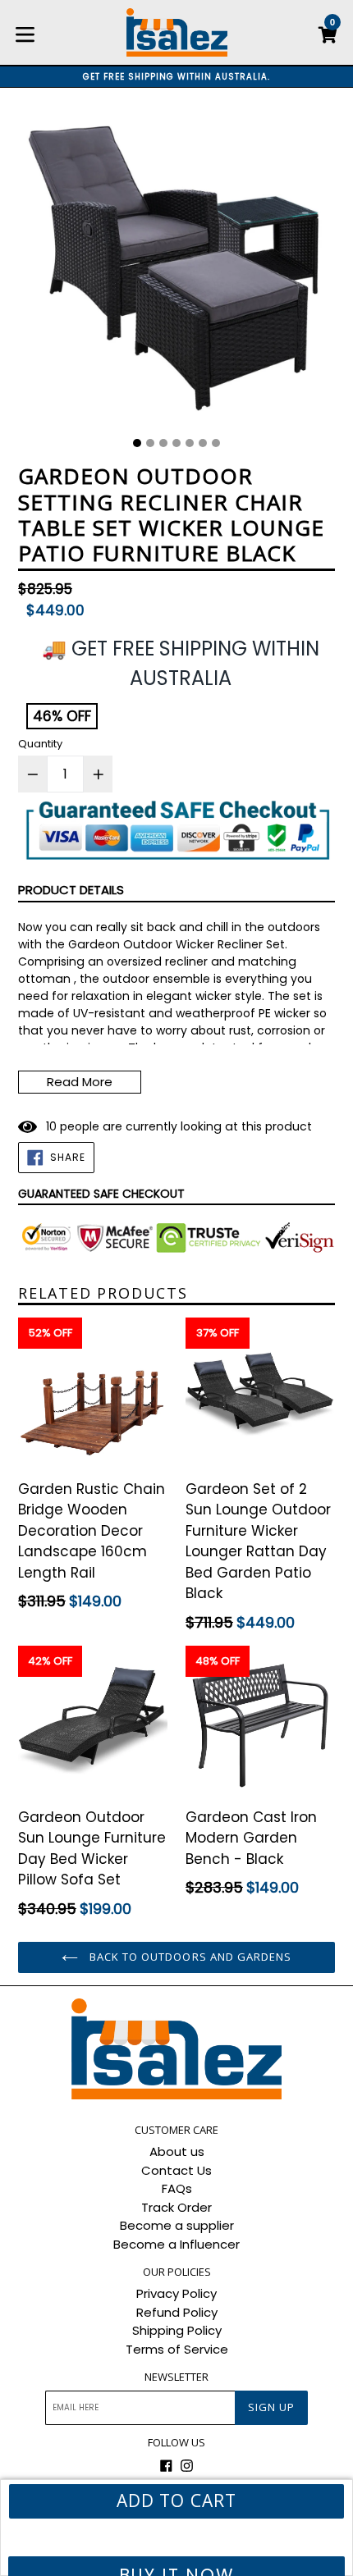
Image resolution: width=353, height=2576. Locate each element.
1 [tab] (137, 443)
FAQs (177, 2188)
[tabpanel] (176, 268)
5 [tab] (190, 443)
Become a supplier (177, 2225)
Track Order (176, 2207)
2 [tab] (150, 443)
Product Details (71, 890)
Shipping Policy (177, 2330)
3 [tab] (163, 443)
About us (177, 2151)
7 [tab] (216, 443)
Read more (80, 1082)
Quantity (40, 744)
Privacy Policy (176, 2293)
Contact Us (176, 2170)
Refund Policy (177, 2312)
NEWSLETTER (176, 2377)
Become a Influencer (176, 2244)
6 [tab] (203, 443)
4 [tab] (176, 443)
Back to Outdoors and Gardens (189, 1957)
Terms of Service (177, 2349)
